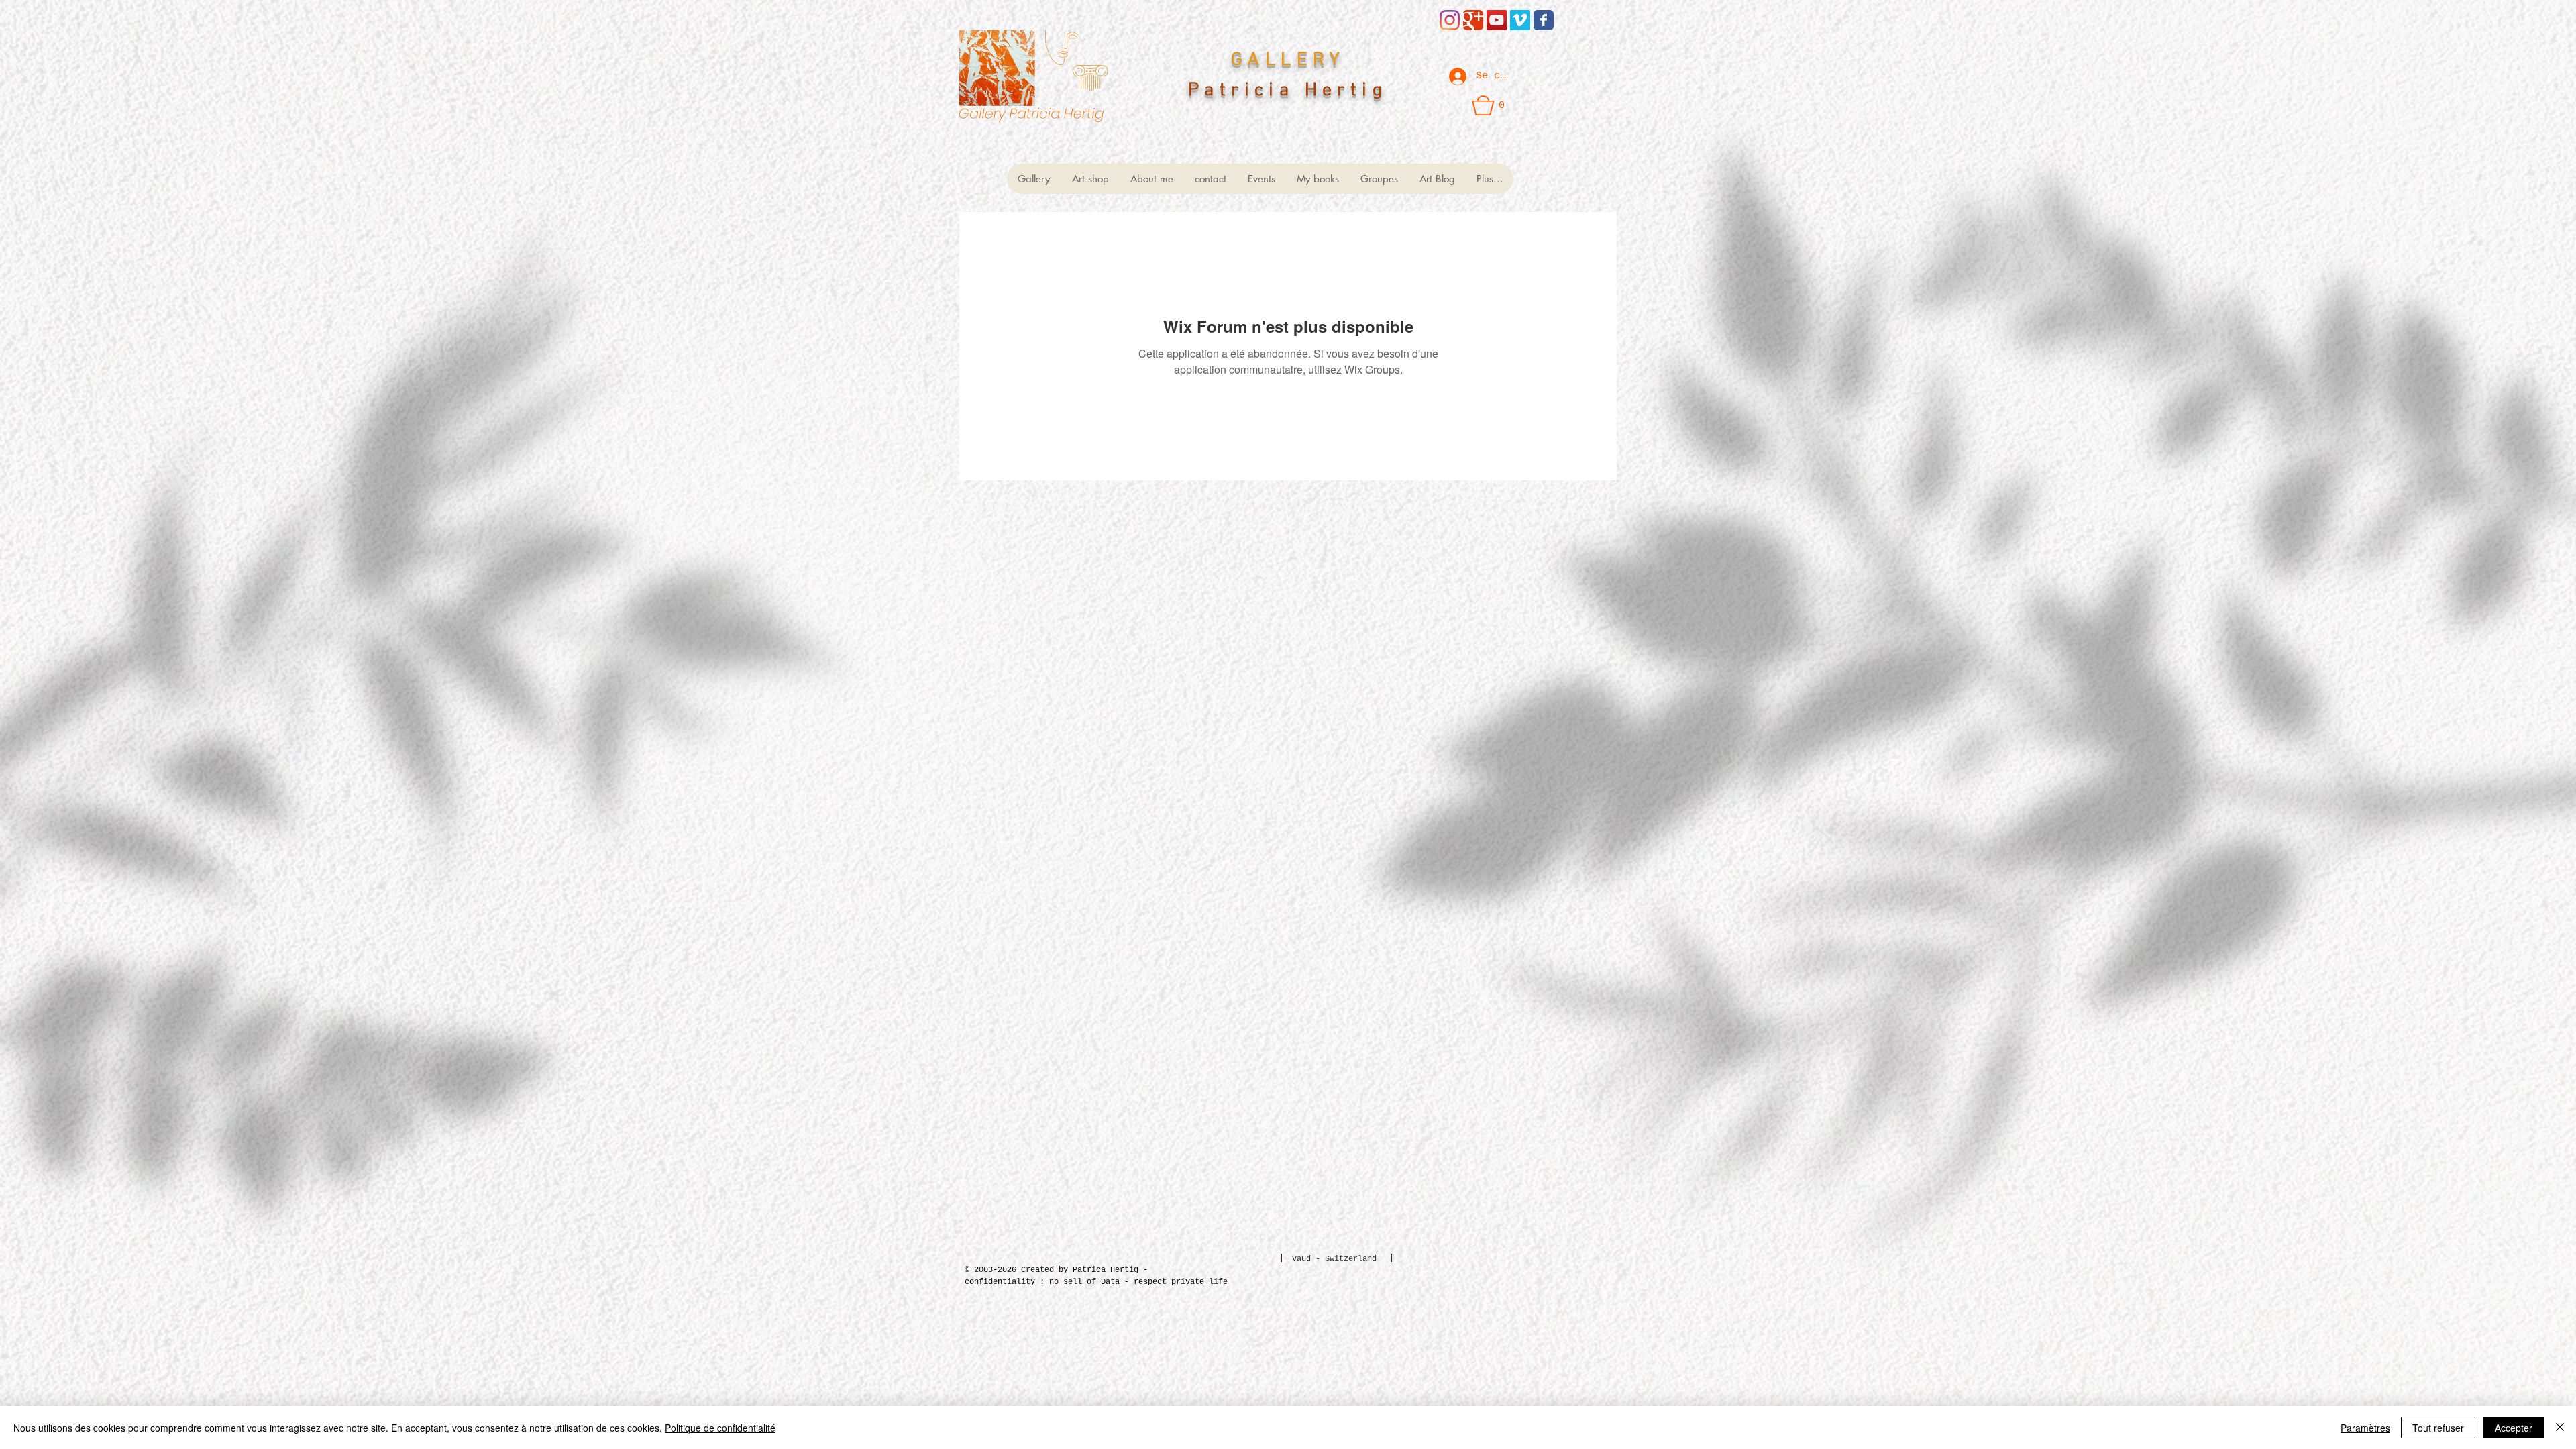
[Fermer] (2560, 1428)
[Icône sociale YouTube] (1497, 20)
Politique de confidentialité (720, 1428)
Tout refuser (2438, 1428)
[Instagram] (1450, 20)
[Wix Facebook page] (1544, 20)
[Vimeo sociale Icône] (1520, 20)
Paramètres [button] (2365, 1428)
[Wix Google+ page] (1473, 20)
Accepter (2514, 1428)
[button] (1489, 105)
